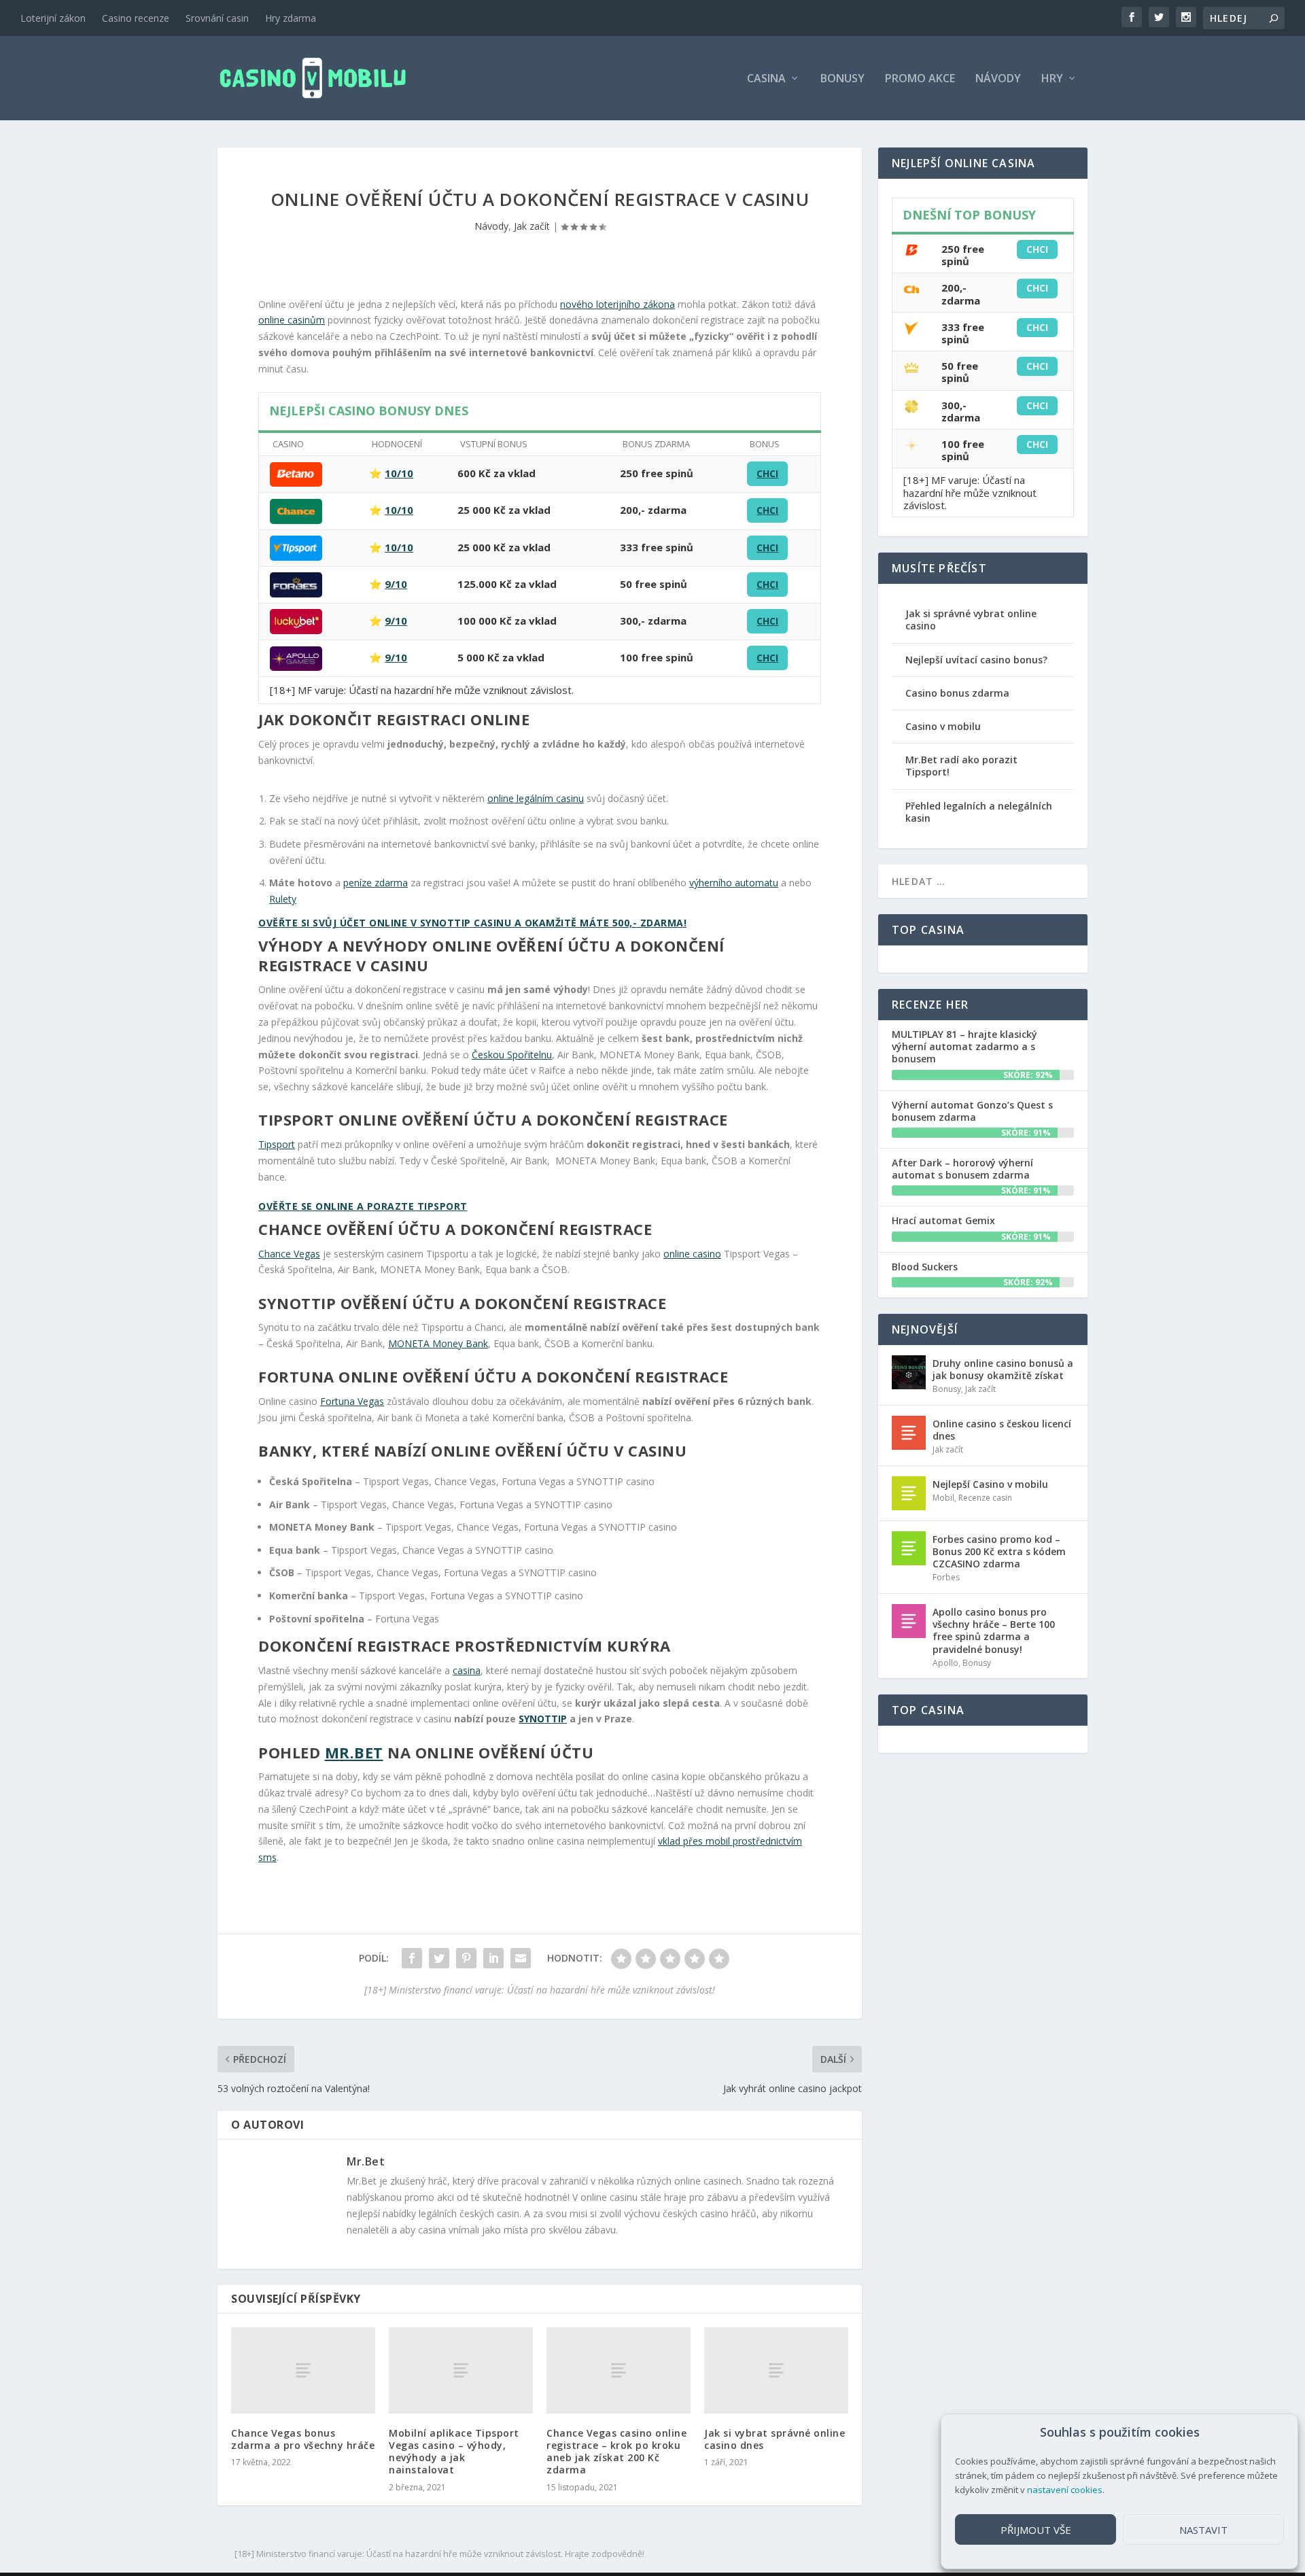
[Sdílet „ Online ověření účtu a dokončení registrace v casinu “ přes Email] (521, 1958)
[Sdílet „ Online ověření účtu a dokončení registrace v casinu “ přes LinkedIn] (493, 1958)
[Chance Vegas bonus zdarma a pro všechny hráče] (303, 2370)
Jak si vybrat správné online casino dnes (775, 2439)
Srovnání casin (217, 18)
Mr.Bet (354, 1752)
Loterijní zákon (53, 18)
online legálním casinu (536, 798)
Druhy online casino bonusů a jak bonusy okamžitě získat (1003, 1369)
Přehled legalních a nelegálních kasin (979, 812)
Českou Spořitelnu (512, 1055)
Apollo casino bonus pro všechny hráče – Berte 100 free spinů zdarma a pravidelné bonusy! (994, 1631)
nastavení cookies (1065, 2490)
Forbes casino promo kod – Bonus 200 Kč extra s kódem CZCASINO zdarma (999, 1551)
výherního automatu (734, 883)
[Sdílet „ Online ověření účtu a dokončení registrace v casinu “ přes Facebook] (412, 1958)
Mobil (943, 1498)
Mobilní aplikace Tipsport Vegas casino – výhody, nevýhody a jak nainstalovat (454, 2452)
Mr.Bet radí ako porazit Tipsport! (961, 766)
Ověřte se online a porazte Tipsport (363, 1206)
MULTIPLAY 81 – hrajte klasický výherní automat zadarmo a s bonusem (964, 1046)
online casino (692, 1254)
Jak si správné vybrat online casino (971, 620)
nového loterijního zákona (617, 304)
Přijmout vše (1036, 2530)
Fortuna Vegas (352, 1401)
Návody (998, 79)
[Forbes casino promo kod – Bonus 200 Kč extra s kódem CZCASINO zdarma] (909, 1548)
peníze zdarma (376, 883)
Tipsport (277, 1144)
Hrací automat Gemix (943, 1220)
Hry (1052, 79)
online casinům (292, 320)
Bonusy (842, 79)
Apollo (945, 1663)
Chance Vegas (289, 1254)
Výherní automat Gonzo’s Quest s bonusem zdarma (972, 1111)
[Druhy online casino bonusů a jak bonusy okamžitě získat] (909, 1372)
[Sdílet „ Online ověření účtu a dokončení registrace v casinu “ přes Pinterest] (466, 1958)
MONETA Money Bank (438, 1343)
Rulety (283, 899)
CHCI (767, 473)
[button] (1277, 2433)
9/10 (396, 584)
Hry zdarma (291, 18)
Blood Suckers (925, 1267)
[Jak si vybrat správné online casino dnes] (776, 2370)
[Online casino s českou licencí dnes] (909, 1433)
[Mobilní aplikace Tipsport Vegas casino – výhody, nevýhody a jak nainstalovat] (461, 2370)
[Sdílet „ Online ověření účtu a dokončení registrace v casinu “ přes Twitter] (439, 1958)
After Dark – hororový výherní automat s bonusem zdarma (962, 1169)
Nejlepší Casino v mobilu (990, 1484)
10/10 (399, 473)
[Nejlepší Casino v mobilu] (909, 1493)
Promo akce (920, 79)
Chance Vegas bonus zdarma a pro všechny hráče (303, 2439)
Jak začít (532, 226)
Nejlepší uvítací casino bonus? (976, 660)
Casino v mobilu (943, 726)
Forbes (946, 1577)
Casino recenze (136, 18)
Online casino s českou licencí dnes (1002, 1430)
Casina (766, 79)
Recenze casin (985, 1498)
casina (467, 1670)
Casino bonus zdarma (957, 693)
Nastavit (1203, 2530)
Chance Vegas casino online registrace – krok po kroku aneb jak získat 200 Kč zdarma (616, 2452)
